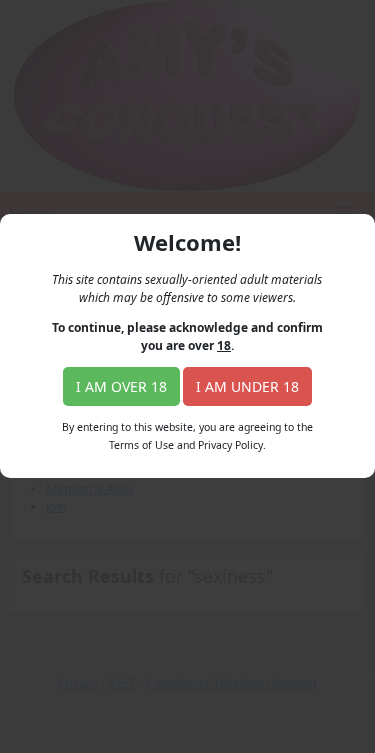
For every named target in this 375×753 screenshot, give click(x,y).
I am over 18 (121, 386)
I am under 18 (247, 386)
